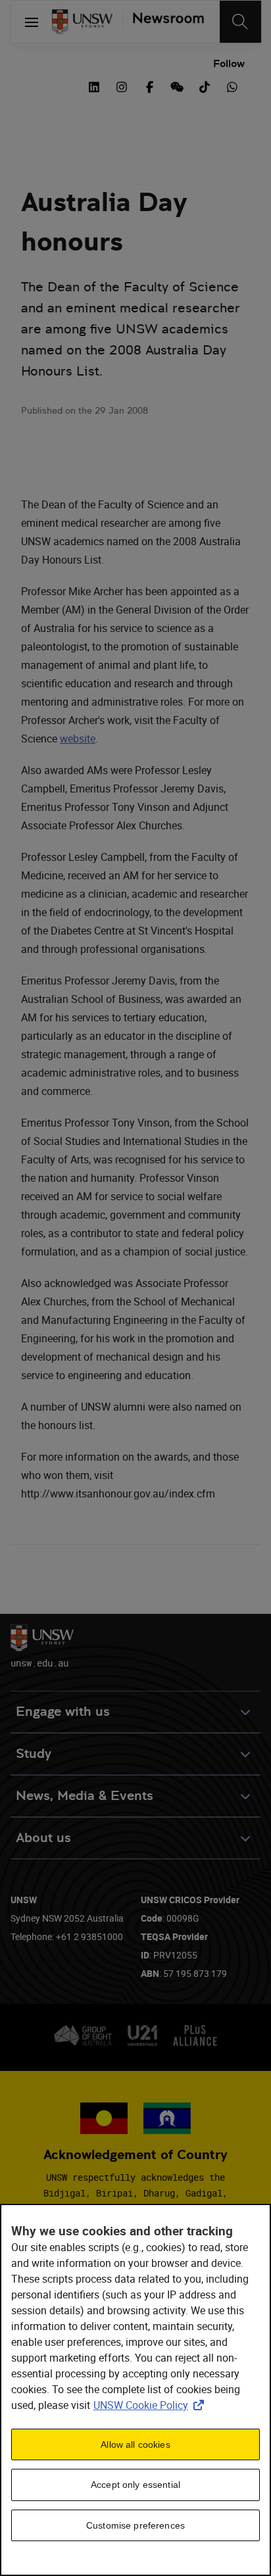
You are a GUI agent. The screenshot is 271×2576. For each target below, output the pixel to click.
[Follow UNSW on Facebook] (149, 85)
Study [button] (34, 1754)
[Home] (82, 22)
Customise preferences (135, 2525)
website (78, 739)
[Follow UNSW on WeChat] (177, 85)
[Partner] (163, 22)
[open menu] (32, 22)
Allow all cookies (135, 2444)
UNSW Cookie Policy (151, 2405)
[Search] (240, 22)
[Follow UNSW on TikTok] (205, 85)
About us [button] (43, 1838)
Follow (229, 63)
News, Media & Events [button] (85, 1796)
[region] (135, 2390)
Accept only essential (135, 2485)
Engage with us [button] (63, 1712)
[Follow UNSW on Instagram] (122, 85)
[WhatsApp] (232, 85)
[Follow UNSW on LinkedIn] (94, 85)
